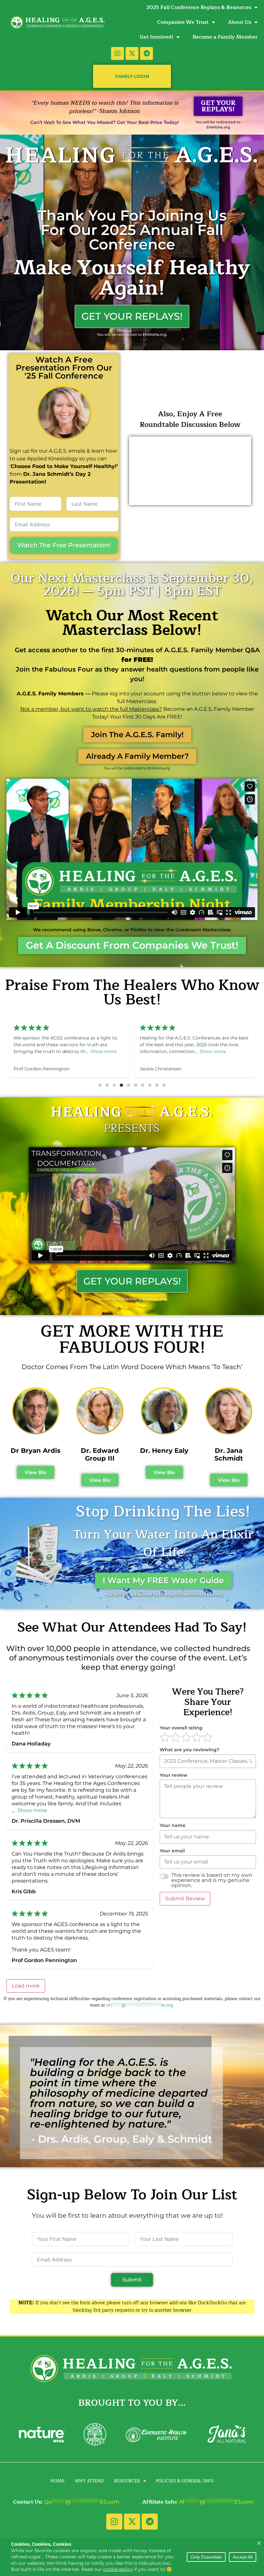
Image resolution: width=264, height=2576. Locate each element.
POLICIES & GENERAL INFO (185, 2481)
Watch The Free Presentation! (64, 545)
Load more (26, 1986)
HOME (58, 2481)
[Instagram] (118, 53)
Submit (132, 2280)
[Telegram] (146, 53)
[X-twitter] (132, 53)
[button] (100, 1085)
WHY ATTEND (89, 2481)
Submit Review (185, 1899)
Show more (86, 1051)
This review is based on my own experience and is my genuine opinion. (212, 1880)
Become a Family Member (225, 37)
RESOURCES (127, 2481)
